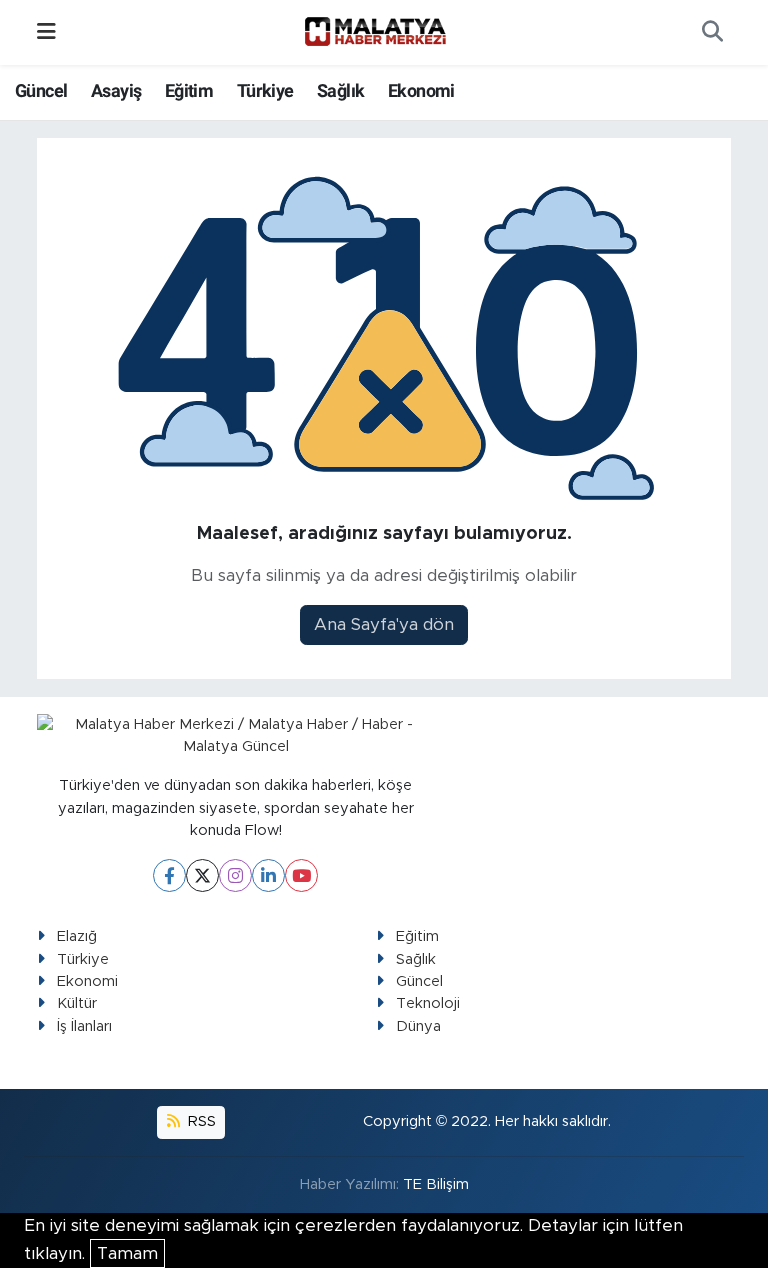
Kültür (77, 1003)
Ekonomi (421, 90)
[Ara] (712, 33)
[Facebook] (169, 875)
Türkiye (265, 90)
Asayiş (116, 90)
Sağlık (340, 90)
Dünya (418, 1026)
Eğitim (189, 90)
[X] (202, 875)
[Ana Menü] (46, 32)
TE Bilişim (436, 1184)
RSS (200, 1121)
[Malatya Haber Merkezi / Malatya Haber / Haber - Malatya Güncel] (375, 32)
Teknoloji (428, 1003)
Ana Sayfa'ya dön (384, 624)
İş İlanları (84, 1026)
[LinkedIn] (268, 875)
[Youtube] (301, 875)
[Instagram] (235, 875)
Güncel (41, 90)
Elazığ (77, 936)
